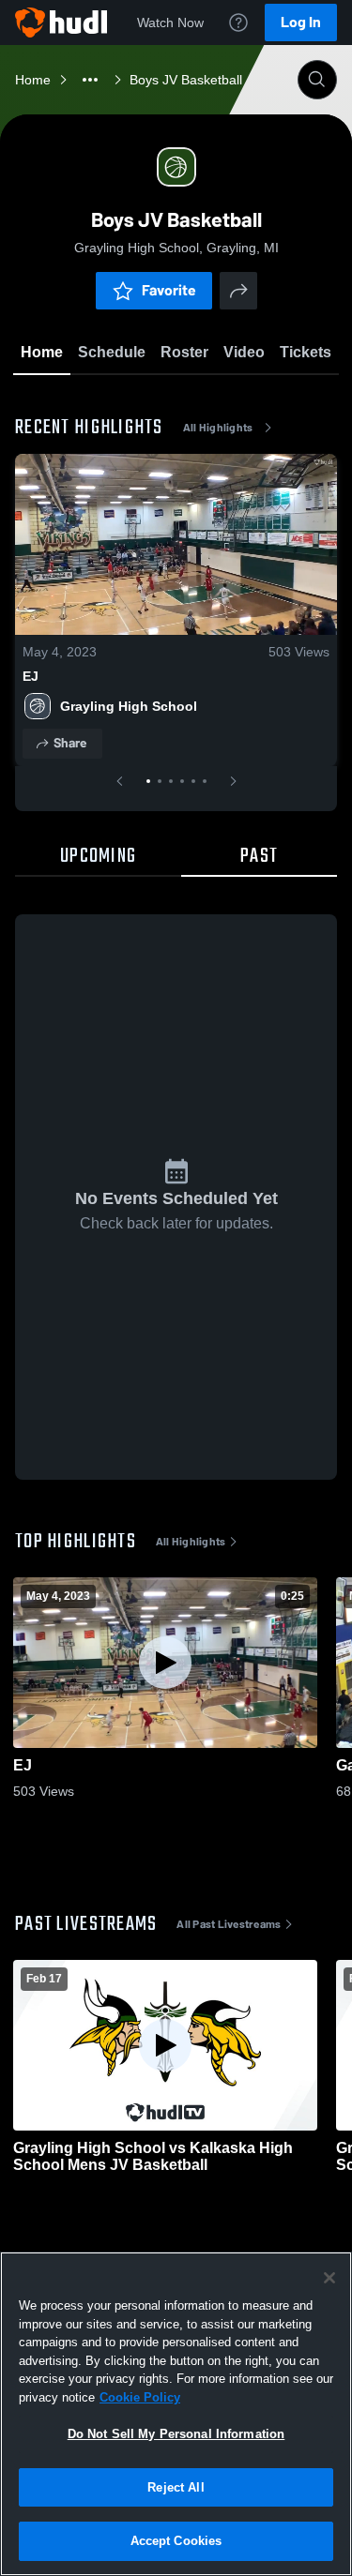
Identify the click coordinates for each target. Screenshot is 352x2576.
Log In (301, 22)
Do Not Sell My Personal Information (176, 2434)
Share (70, 743)
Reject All (176, 2487)
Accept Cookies (176, 2541)
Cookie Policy (140, 2397)
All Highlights (218, 428)
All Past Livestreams (229, 1924)
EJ (31, 676)
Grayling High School (129, 706)
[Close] (329, 2278)
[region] (176, 2414)
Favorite (169, 290)
